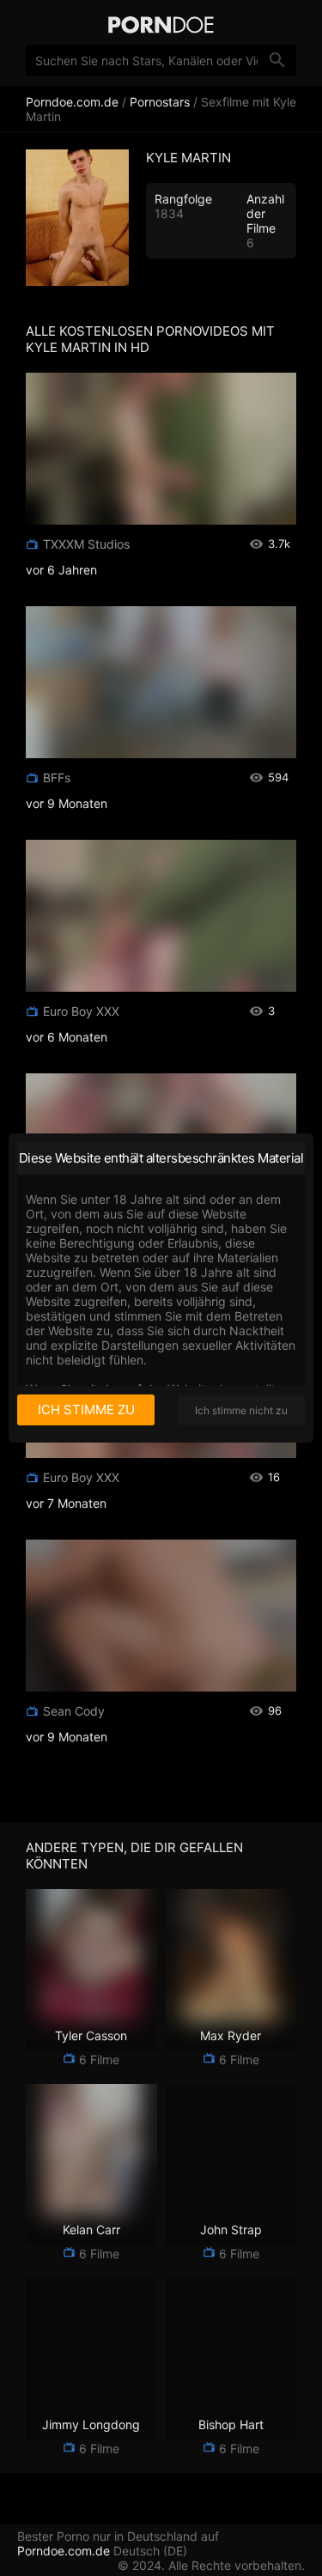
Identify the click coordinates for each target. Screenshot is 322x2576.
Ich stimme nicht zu (241, 1410)
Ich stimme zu (86, 1410)
